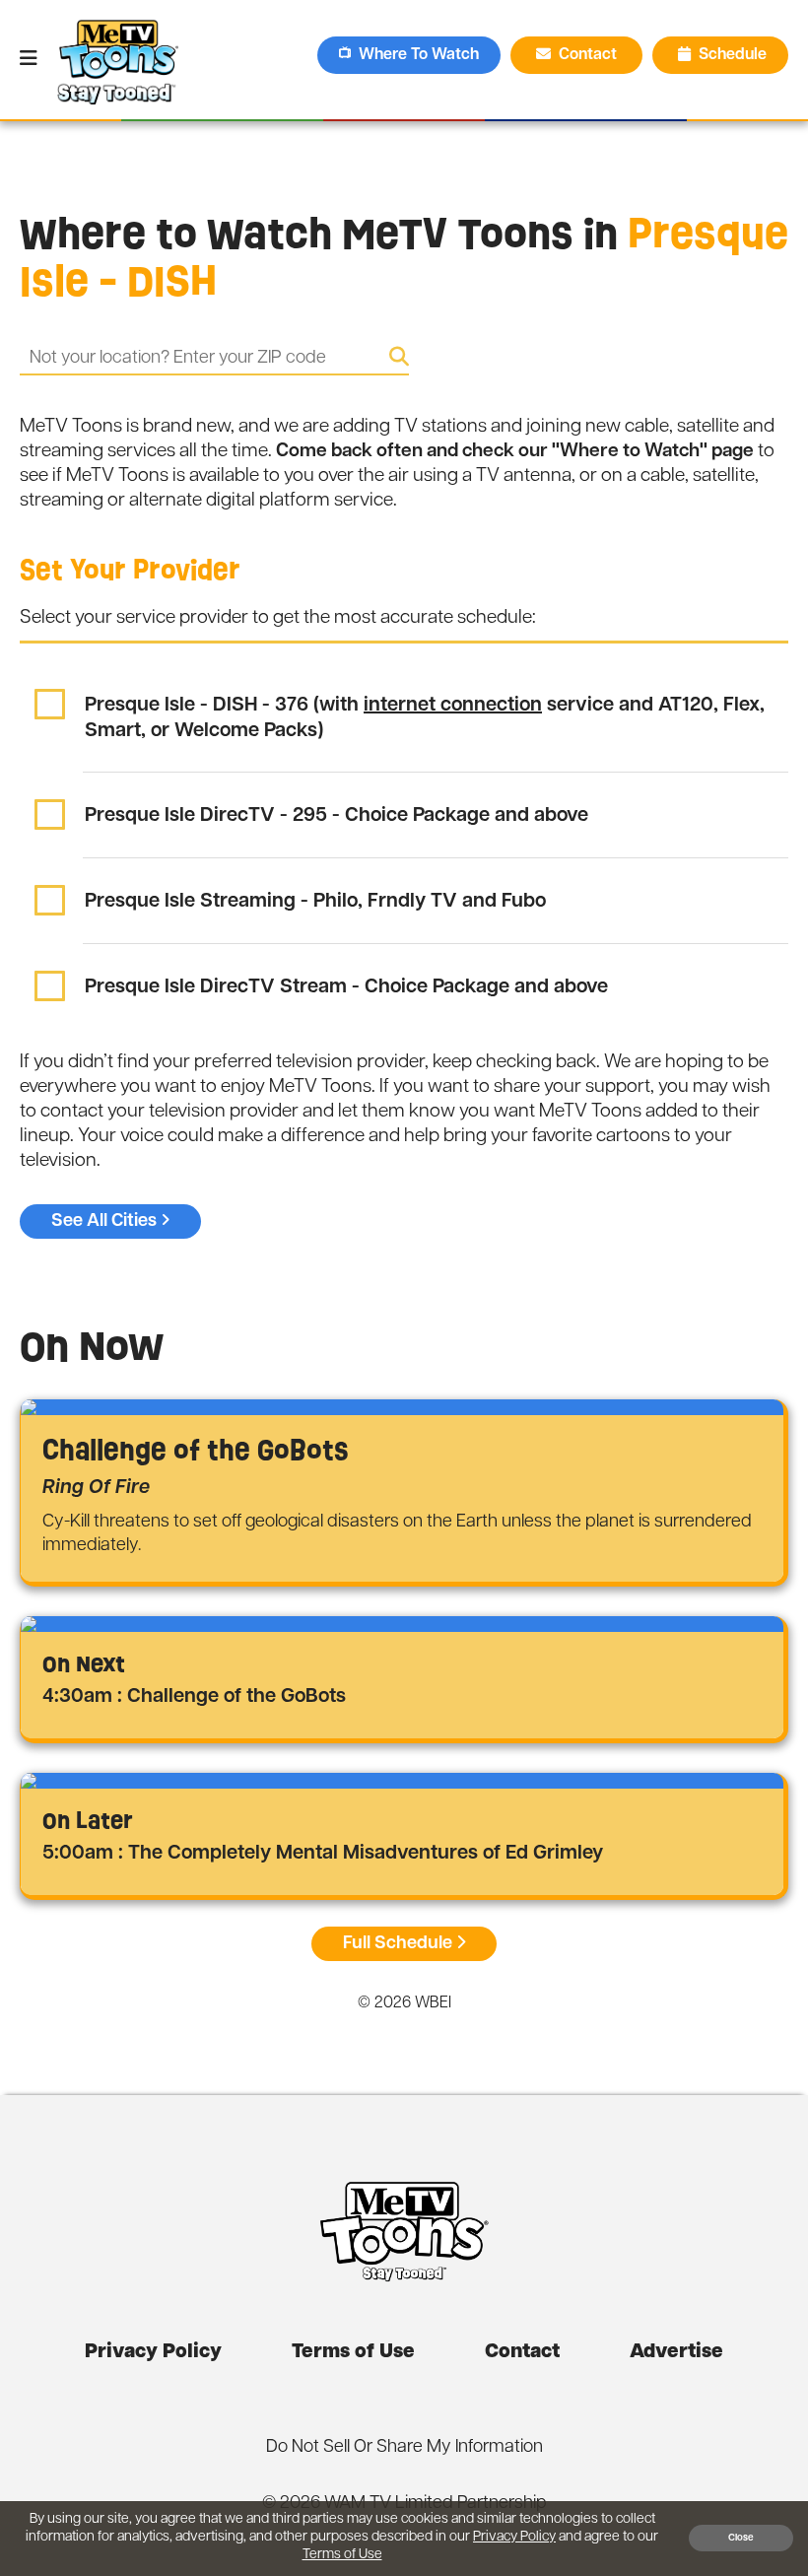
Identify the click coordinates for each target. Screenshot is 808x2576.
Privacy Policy (153, 2352)
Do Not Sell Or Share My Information (404, 2448)
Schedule (733, 55)
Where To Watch (419, 55)
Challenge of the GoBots (196, 1450)
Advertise (676, 2352)
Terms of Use (353, 2352)
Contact (590, 55)
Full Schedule (398, 1943)
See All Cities (104, 1221)
